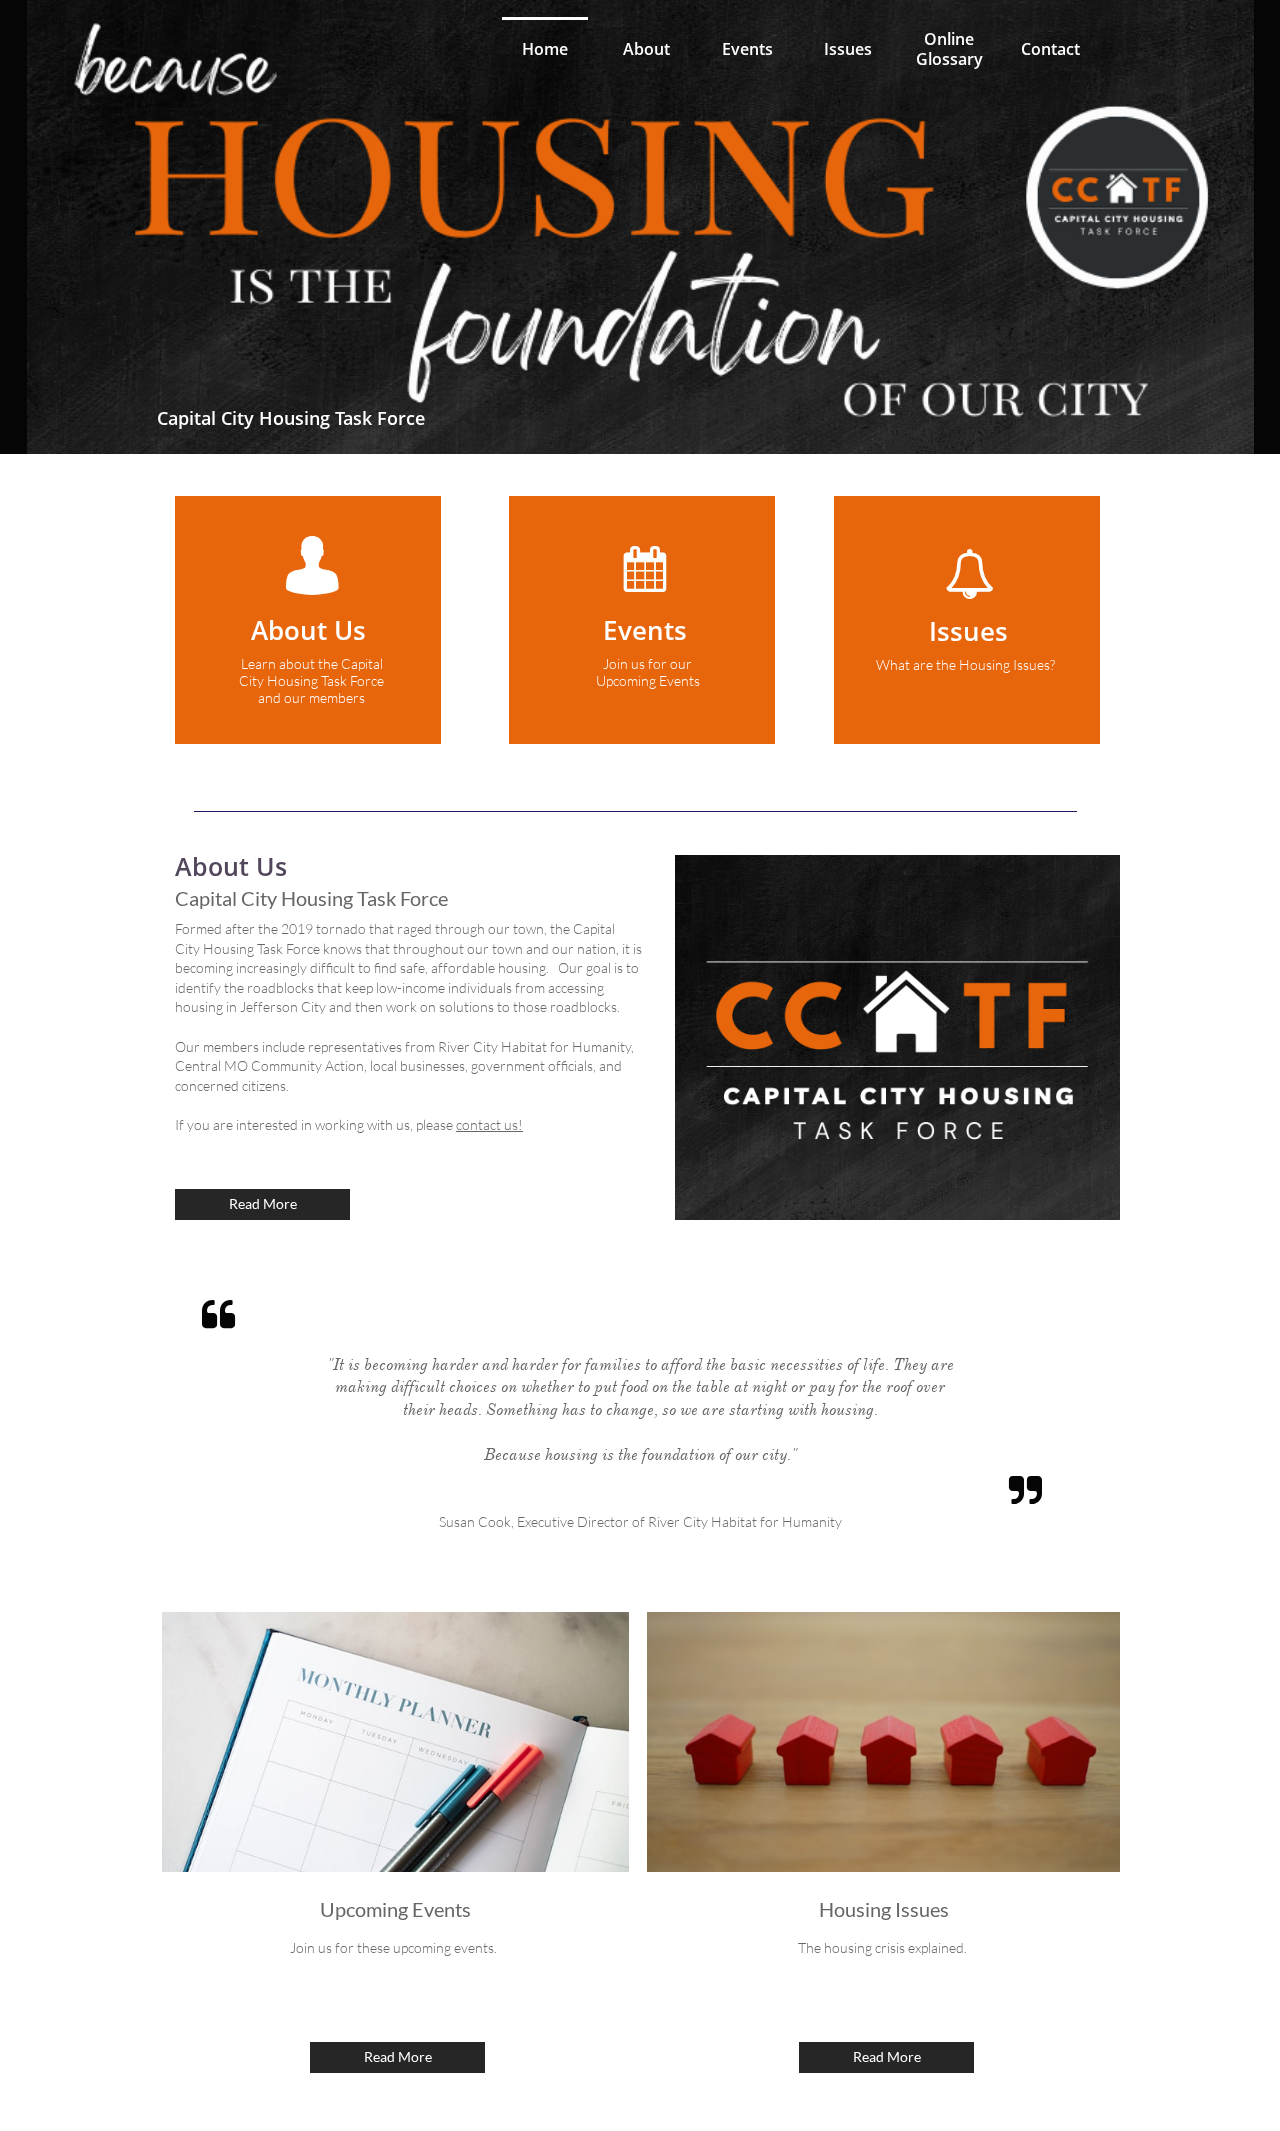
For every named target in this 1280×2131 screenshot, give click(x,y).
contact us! (489, 1124)
